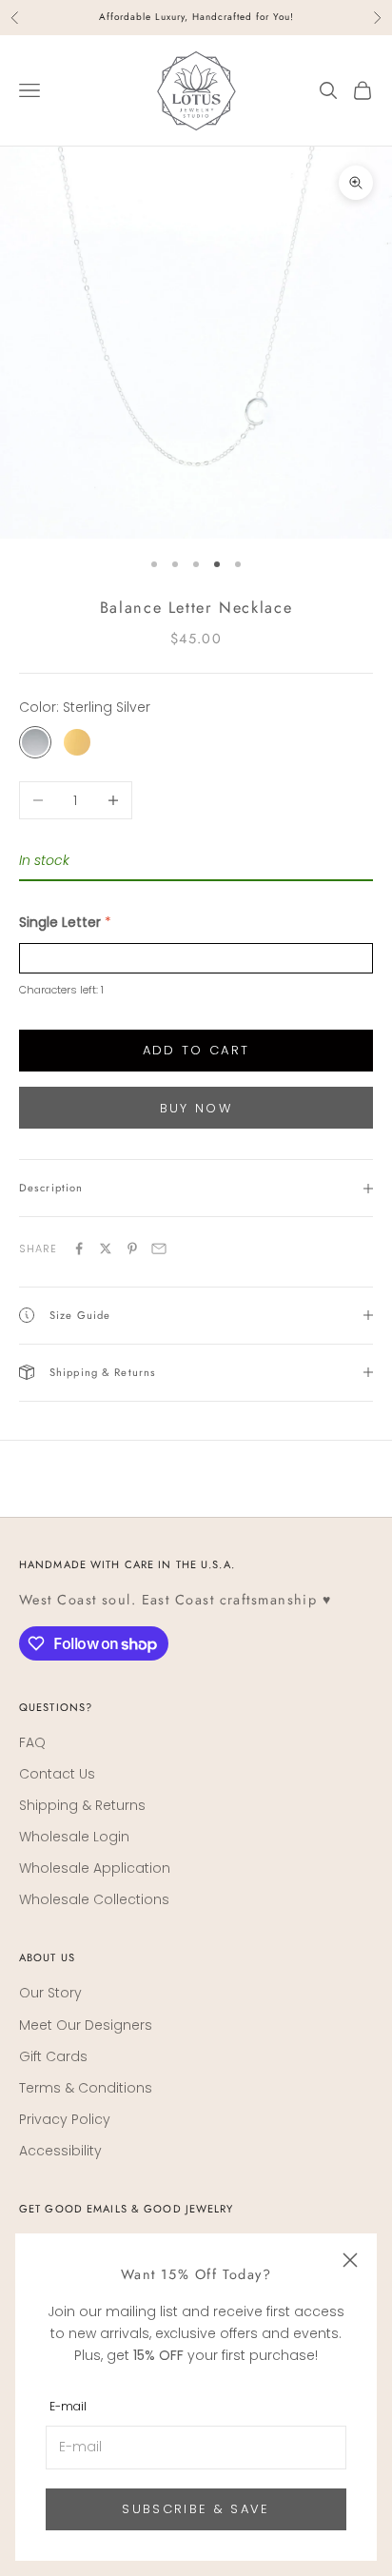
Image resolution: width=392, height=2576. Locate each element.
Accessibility (60, 2151)
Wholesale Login (74, 1837)
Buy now (196, 1108)
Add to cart (196, 1050)
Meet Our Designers (86, 2025)
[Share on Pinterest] (132, 1249)
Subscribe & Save (196, 2509)
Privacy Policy (65, 2119)
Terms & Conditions (86, 2088)
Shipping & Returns (82, 1805)
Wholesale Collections (94, 1899)
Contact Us (57, 1774)
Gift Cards (53, 2056)
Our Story (50, 1993)
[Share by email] (159, 1249)
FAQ (32, 1742)
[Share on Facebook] (79, 1249)
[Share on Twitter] (106, 1249)
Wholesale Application (95, 1868)
